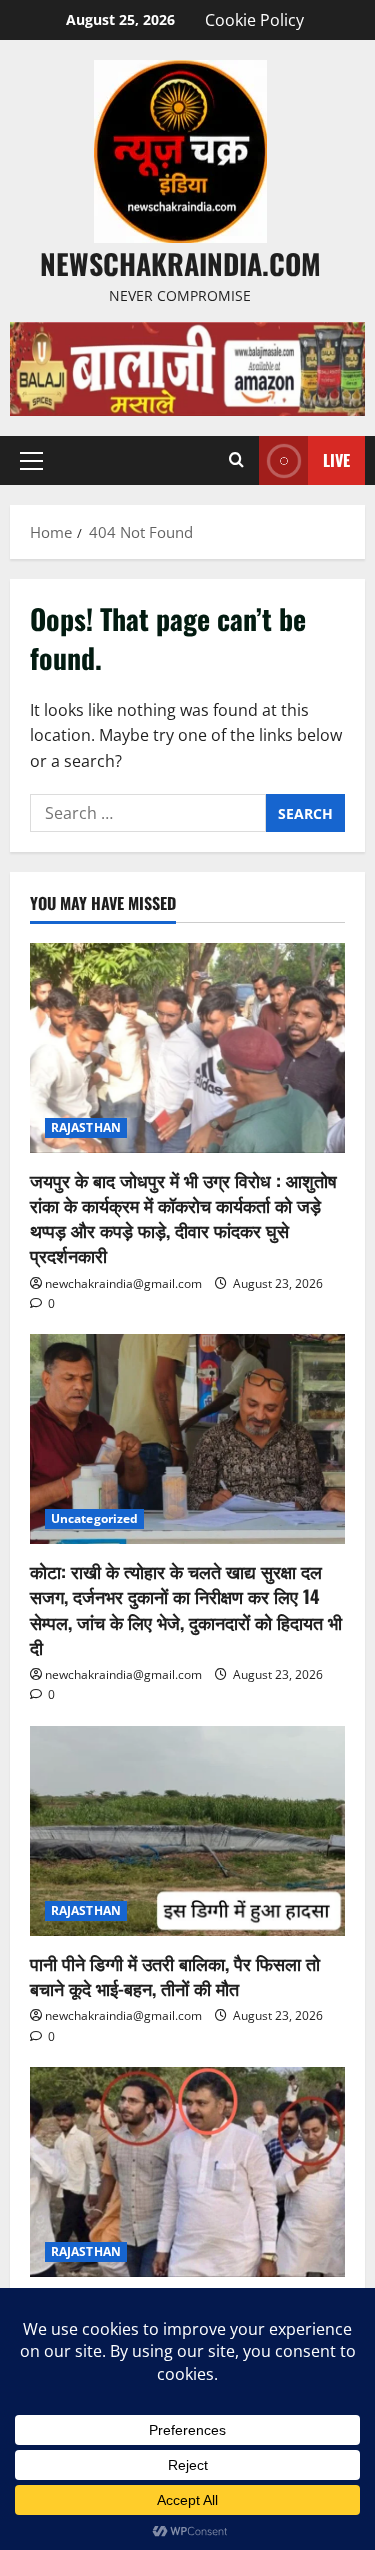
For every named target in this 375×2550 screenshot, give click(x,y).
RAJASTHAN (86, 1127)
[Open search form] (236, 460)
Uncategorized (94, 1518)
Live (336, 460)
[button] (31, 461)
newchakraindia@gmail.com (123, 1283)
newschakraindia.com (180, 263)
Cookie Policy (254, 20)
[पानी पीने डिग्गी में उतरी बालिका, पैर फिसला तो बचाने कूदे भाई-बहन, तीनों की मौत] (187, 1831)
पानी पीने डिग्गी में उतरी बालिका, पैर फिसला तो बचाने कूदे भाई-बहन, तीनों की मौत (175, 1975)
